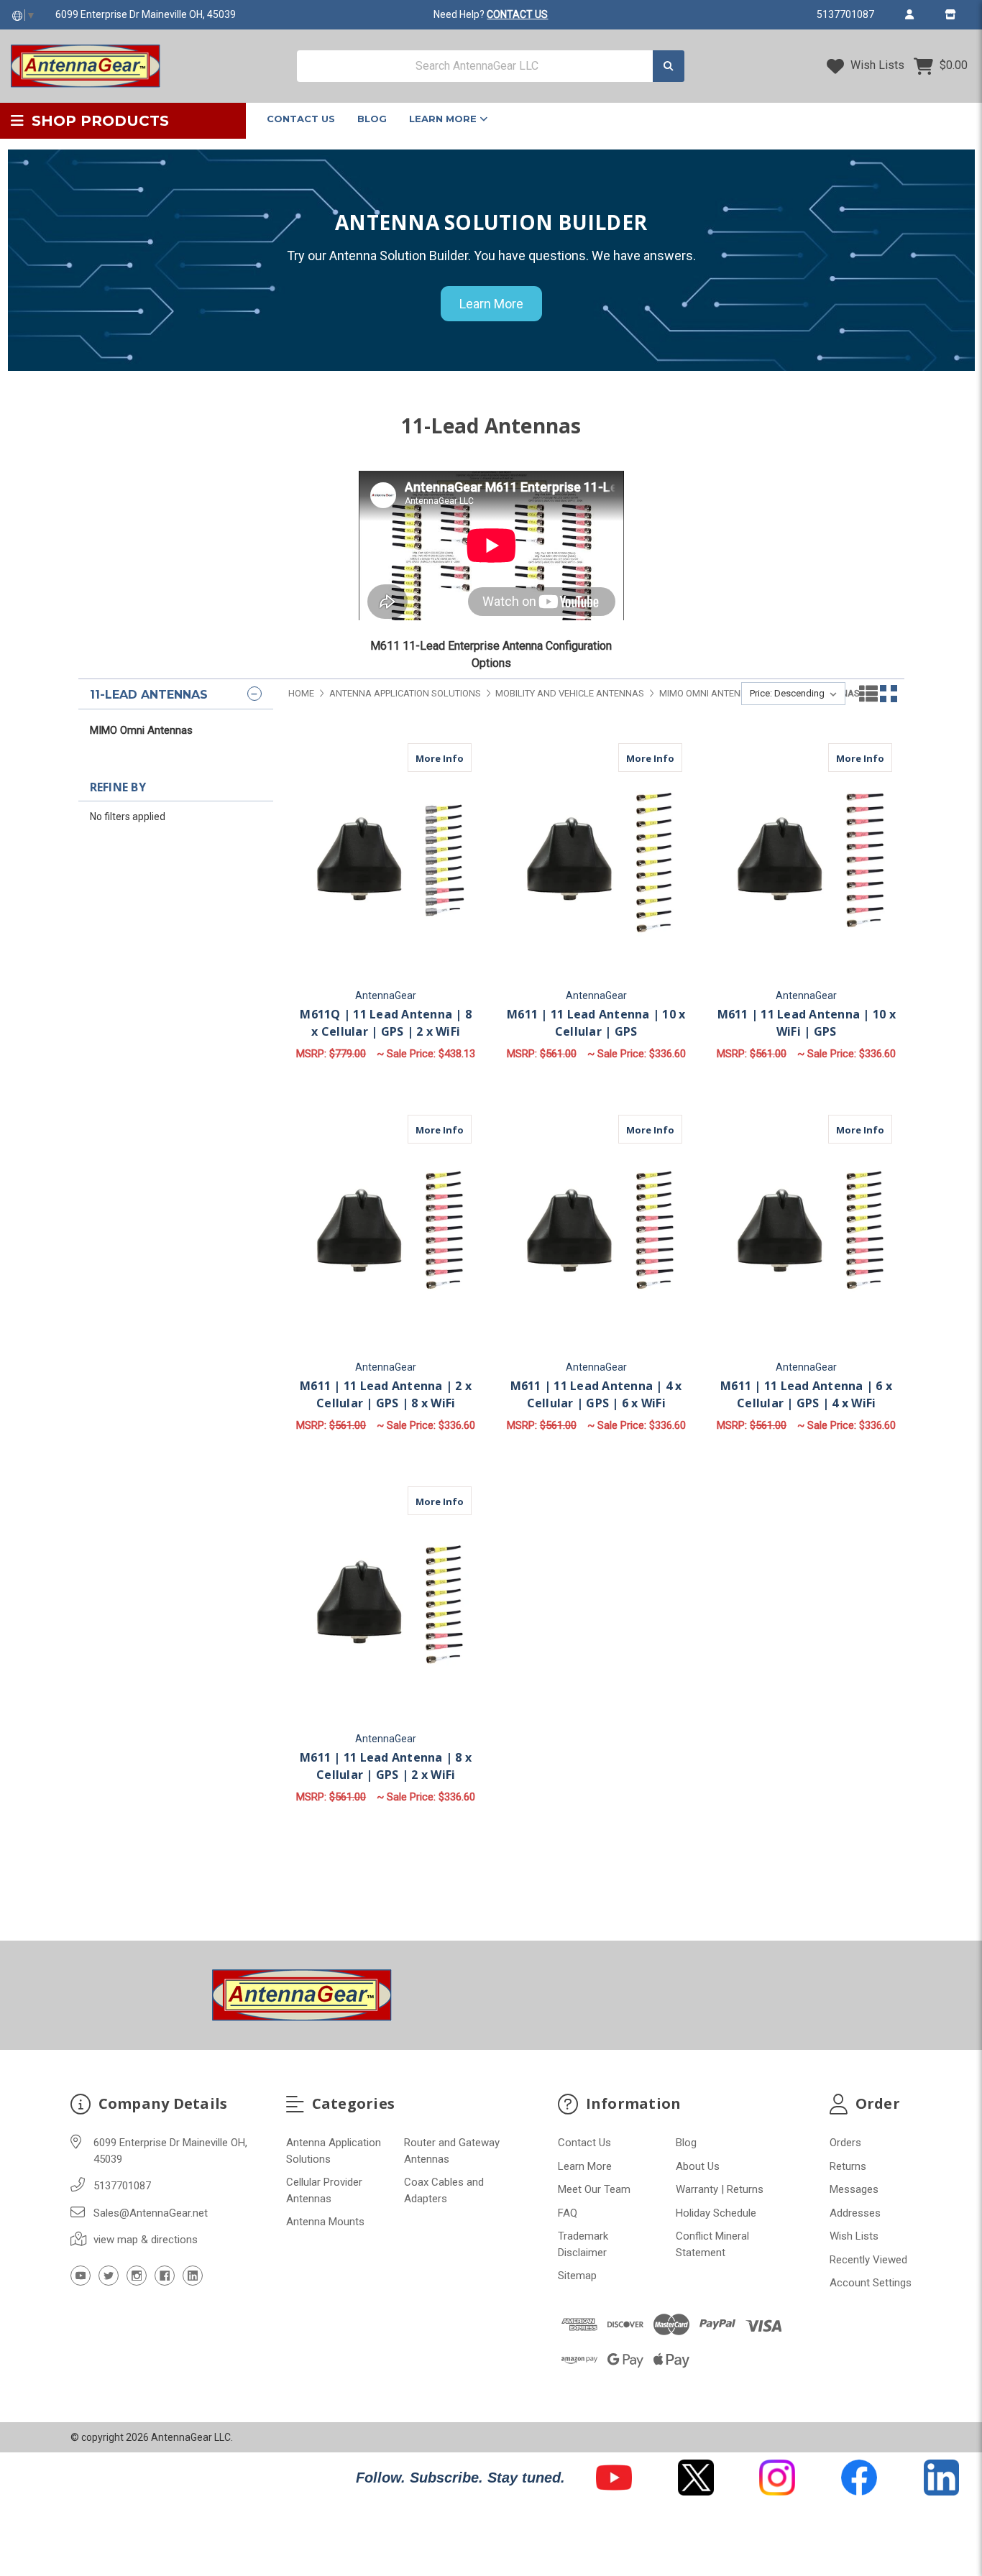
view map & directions (146, 2240)
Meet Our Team (594, 2189)
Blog (372, 119)
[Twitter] (109, 2276)
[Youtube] (81, 2276)
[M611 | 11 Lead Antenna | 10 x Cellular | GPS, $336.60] (596, 861)
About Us (698, 2166)
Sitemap (577, 2276)
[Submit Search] (669, 66)
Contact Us (301, 119)
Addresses (855, 2213)
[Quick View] (428, 758)
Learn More (444, 119)
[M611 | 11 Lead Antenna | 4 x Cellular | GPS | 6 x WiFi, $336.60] (596, 1232)
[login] (909, 14)
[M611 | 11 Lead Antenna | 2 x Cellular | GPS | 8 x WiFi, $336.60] (386, 1232)
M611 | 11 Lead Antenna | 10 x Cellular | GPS (596, 1023)
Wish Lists (876, 65)
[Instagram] (137, 2276)
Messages (854, 2189)
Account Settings (871, 2283)
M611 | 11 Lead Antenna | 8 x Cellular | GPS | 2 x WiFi (386, 1766)
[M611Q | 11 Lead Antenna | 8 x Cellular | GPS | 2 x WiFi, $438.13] (386, 861)
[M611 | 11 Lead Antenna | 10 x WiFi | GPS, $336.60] (806, 861)
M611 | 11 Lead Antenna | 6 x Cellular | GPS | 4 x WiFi (806, 1394)
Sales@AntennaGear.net (151, 2213)
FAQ (568, 2213)
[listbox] (793, 694)
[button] (614, 2478)
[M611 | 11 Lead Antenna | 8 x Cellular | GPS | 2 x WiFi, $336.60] (386, 1604)
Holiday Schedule (716, 2213)
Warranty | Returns (720, 2189)
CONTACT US (517, 14)
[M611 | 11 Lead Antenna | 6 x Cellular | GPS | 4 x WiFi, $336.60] (806, 1232)
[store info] (950, 14)
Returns (848, 2166)
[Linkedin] (193, 2276)
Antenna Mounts (325, 2222)
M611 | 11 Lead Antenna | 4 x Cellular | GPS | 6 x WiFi (596, 1394)
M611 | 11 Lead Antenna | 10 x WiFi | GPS (807, 1023)
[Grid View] (889, 694)
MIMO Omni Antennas (141, 730)
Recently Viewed (868, 2260)
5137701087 (845, 14)
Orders (845, 2143)
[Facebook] (165, 2276)
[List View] (868, 694)
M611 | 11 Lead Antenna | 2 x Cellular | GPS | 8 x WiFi (386, 1394)
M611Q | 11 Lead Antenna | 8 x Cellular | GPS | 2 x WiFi (386, 1023)
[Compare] (456, 758)
